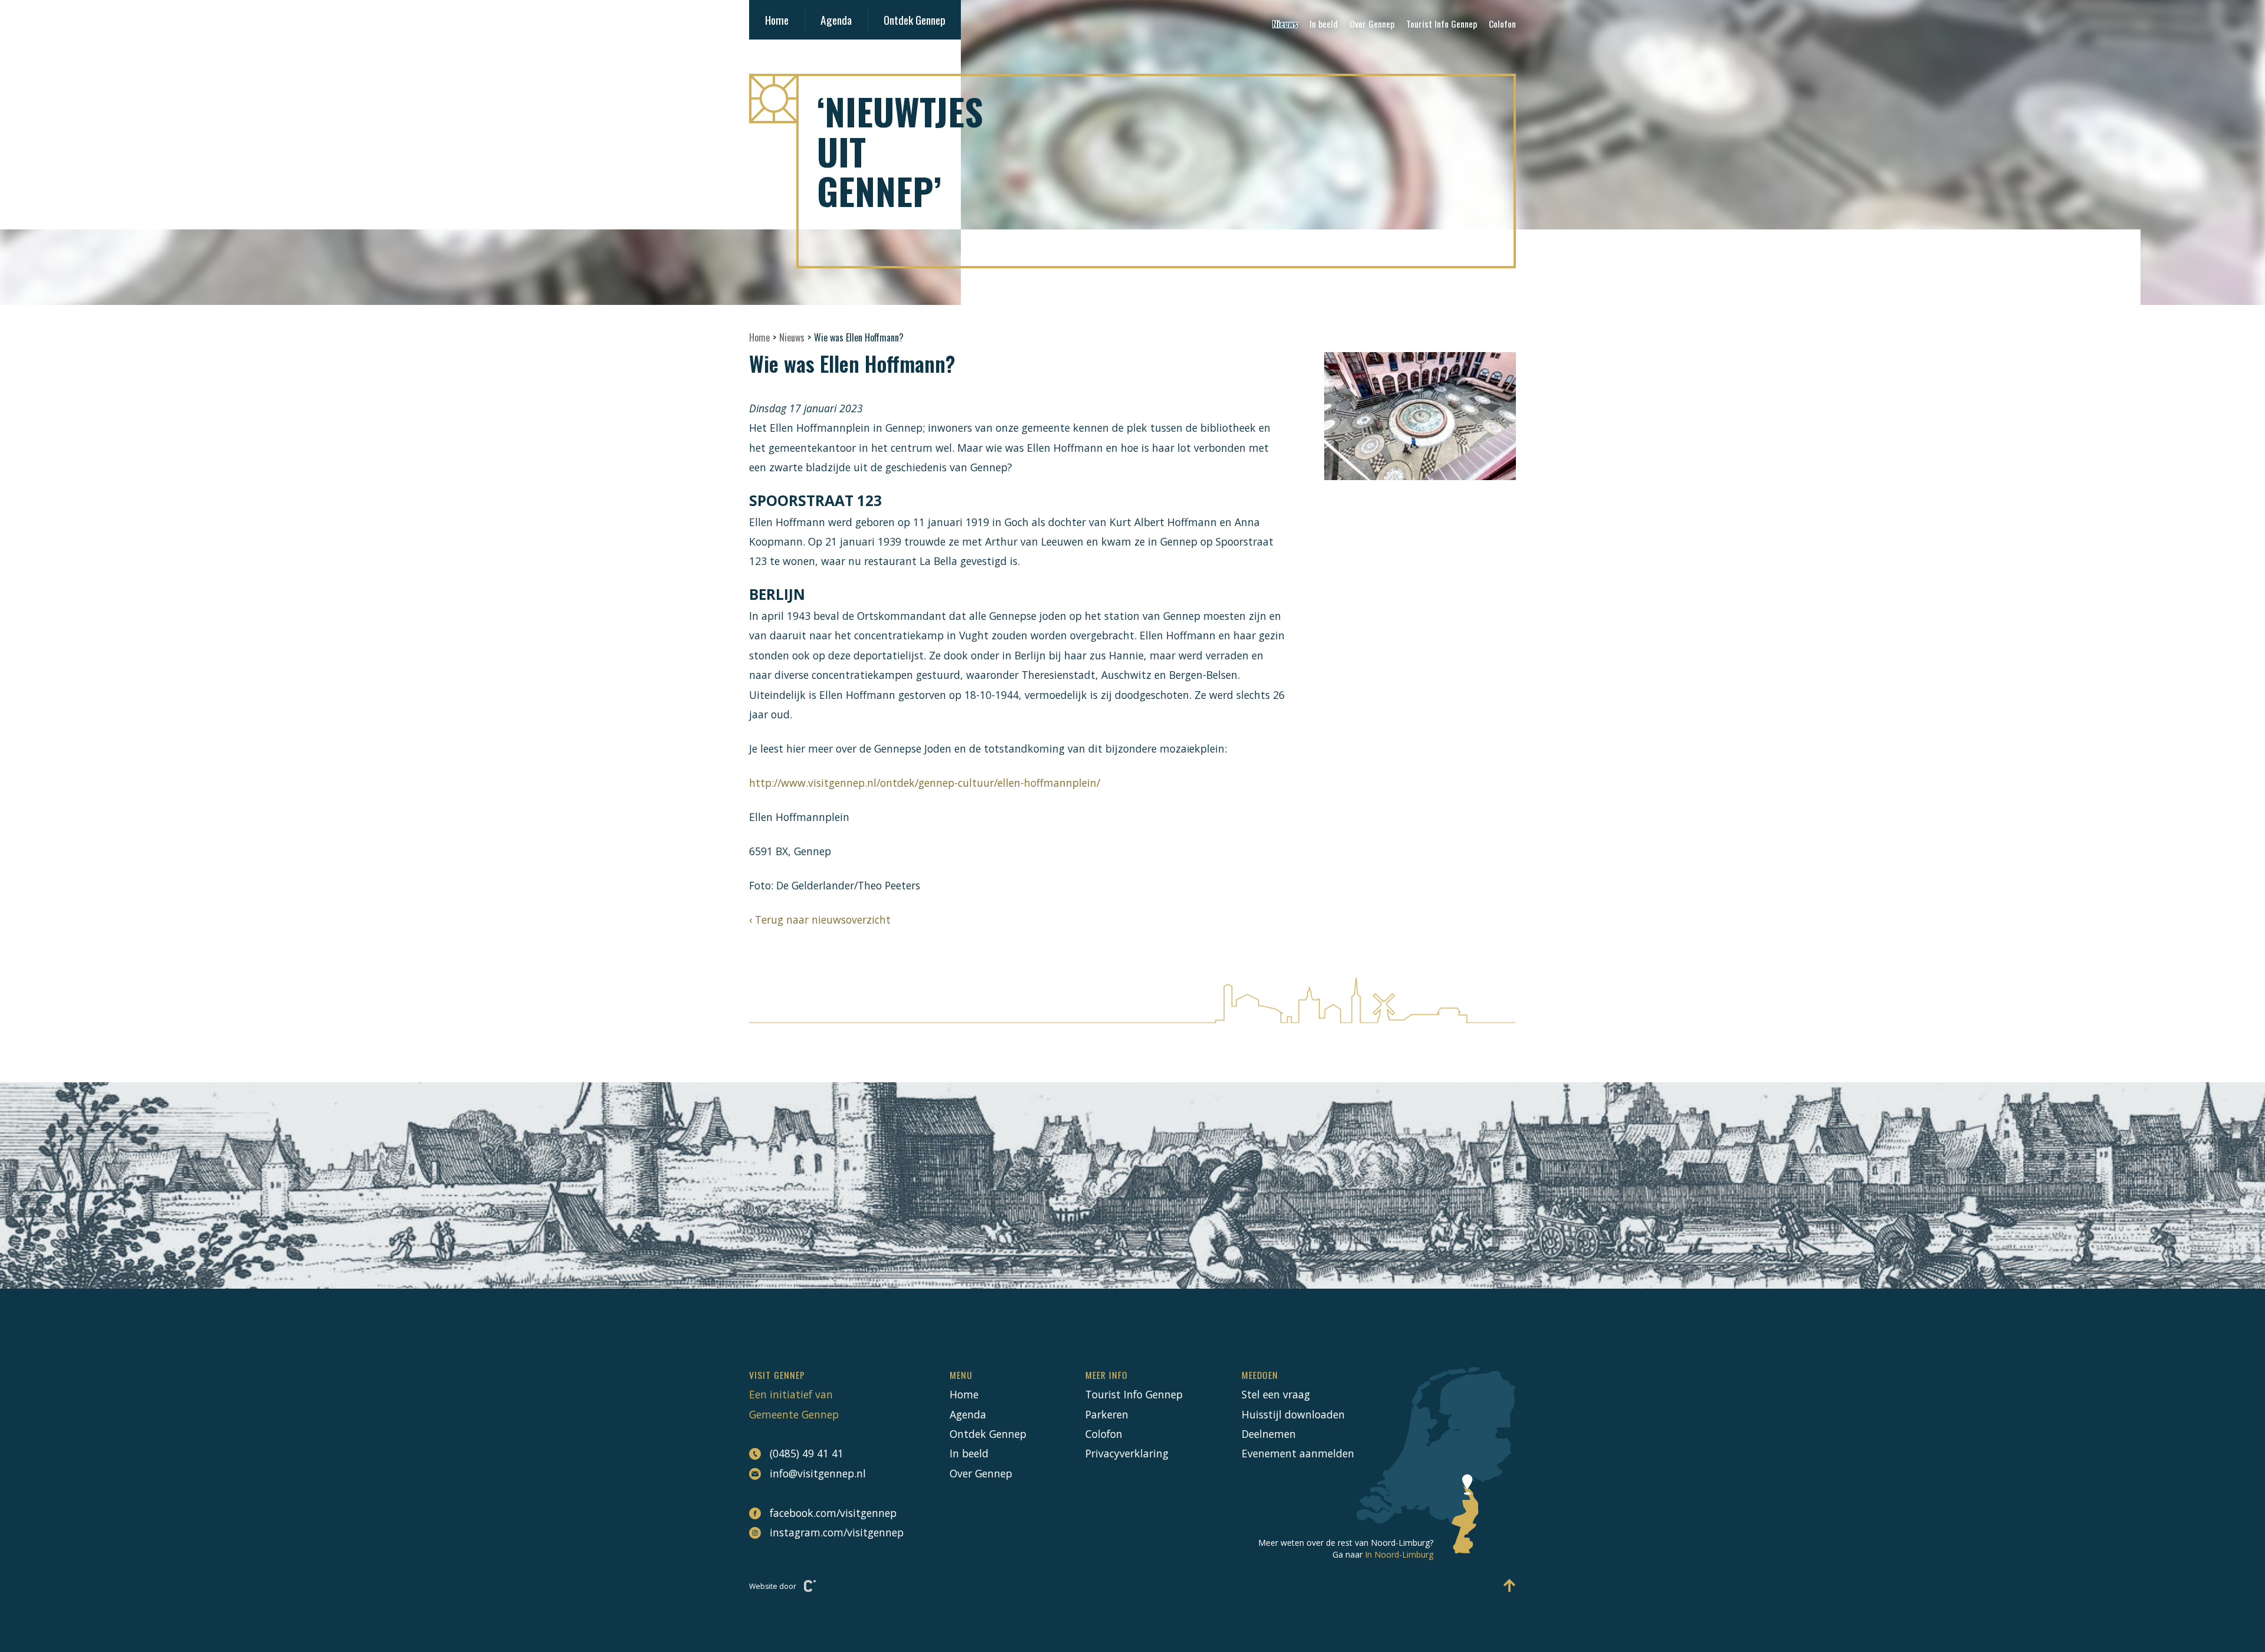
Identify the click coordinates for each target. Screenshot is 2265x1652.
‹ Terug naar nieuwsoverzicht (820, 919)
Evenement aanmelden (1298, 1453)
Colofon (1502, 24)
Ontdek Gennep (915, 20)
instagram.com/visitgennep (830, 1532)
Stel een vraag (1276, 1394)
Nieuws (1285, 24)
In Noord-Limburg (1399, 1554)
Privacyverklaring (1127, 1453)
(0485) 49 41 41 (807, 1453)
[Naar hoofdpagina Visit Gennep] (1132, 98)
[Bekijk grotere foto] (1420, 416)
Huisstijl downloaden (1293, 1414)
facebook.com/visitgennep (830, 1513)
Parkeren (1107, 1414)
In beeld (1324, 24)
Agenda (836, 20)
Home (777, 20)
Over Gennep (1372, 24)
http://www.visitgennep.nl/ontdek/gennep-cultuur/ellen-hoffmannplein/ (925, 783)
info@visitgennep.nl (818, 1473)
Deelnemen (1269, 1434)
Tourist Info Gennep (1442, 24)
